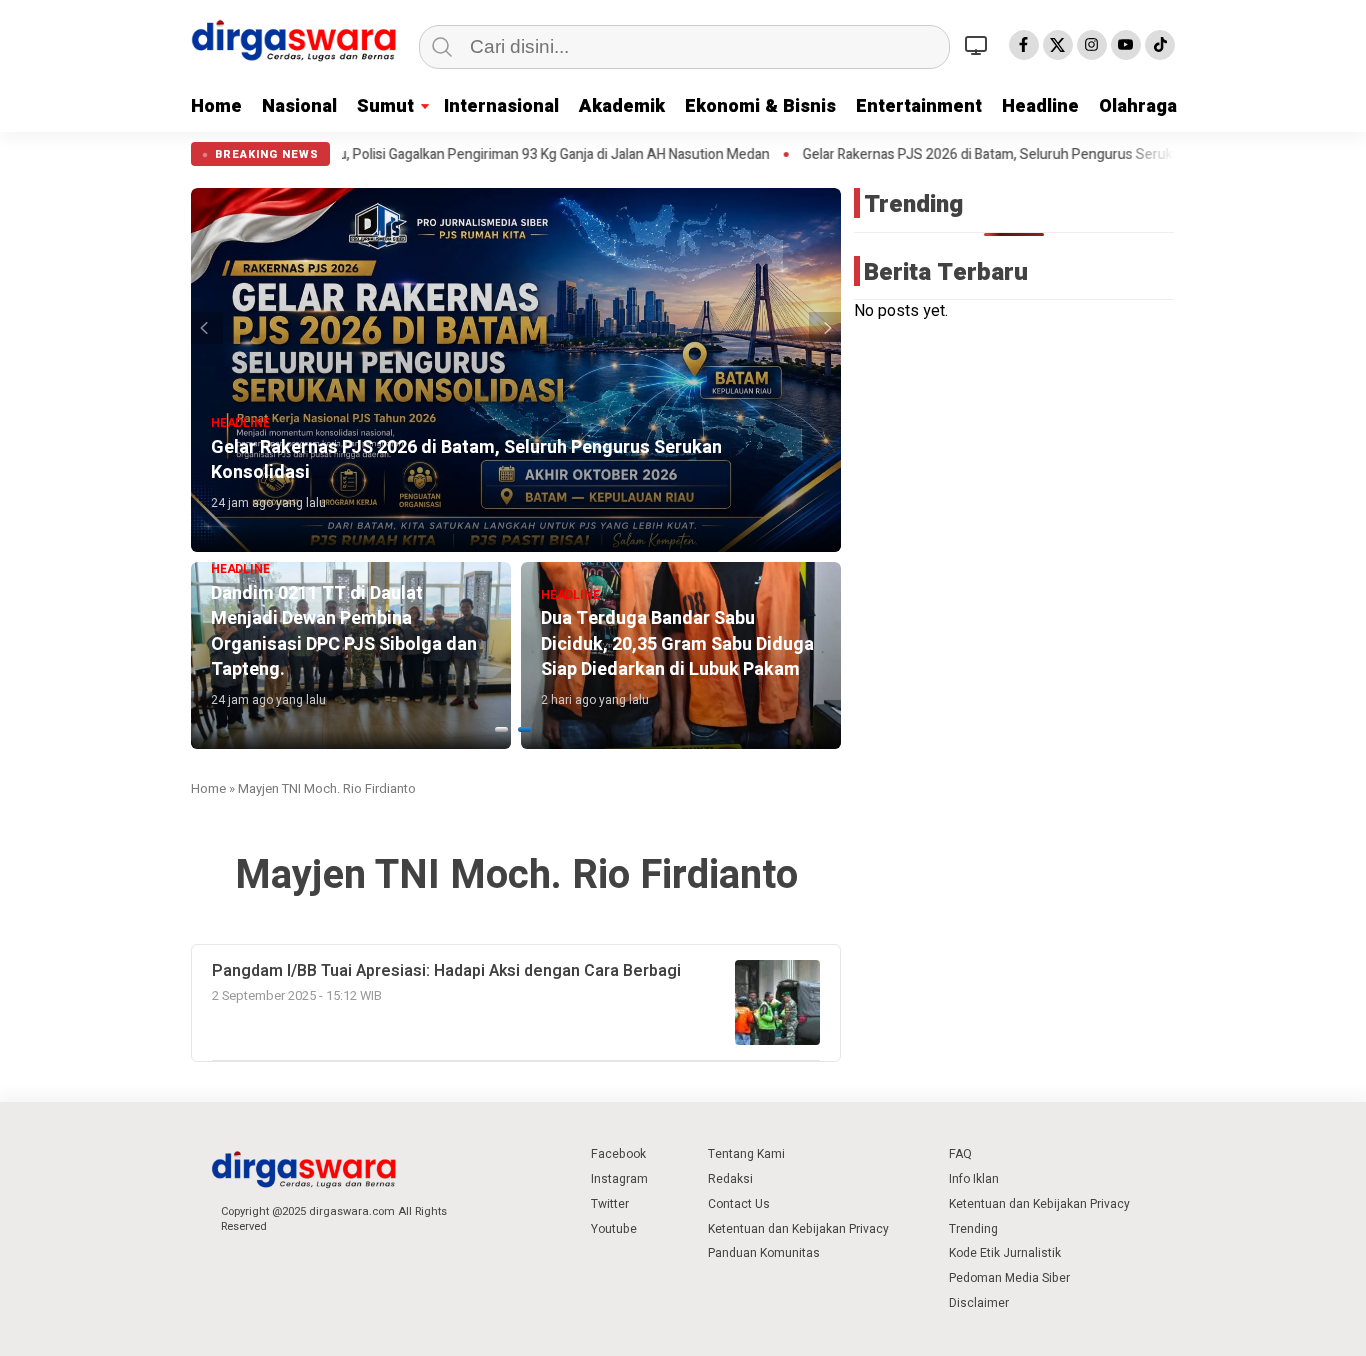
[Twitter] (1058, 45)
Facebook (618, 1154)
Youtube (614, 1229)
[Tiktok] (1160, 45)
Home (216, 106)
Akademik (622, 106)
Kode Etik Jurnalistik (1005, 1253)
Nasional (299, 106)
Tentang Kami (746, 1154)
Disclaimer (979, 1303)
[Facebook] (1024, 45)
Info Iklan (974, 1179)
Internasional (501, 106)
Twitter (610, 1204)
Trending (973, 1229)
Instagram (619, 1179)
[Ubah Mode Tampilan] (979, 45)
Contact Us (739, 1204)
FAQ (960, 1154)
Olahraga (1138, 106)
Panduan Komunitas (764, 1253)
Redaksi (730, 1179)
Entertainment (919, 106)
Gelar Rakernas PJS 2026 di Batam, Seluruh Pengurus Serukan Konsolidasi (982, 155)
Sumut (385, 106)
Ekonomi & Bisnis (760, 106)
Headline (1040, 106)
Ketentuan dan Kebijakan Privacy (798, 1229)
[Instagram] (1092, 45)
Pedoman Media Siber (1009, 1278)
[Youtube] (1126, 45)
